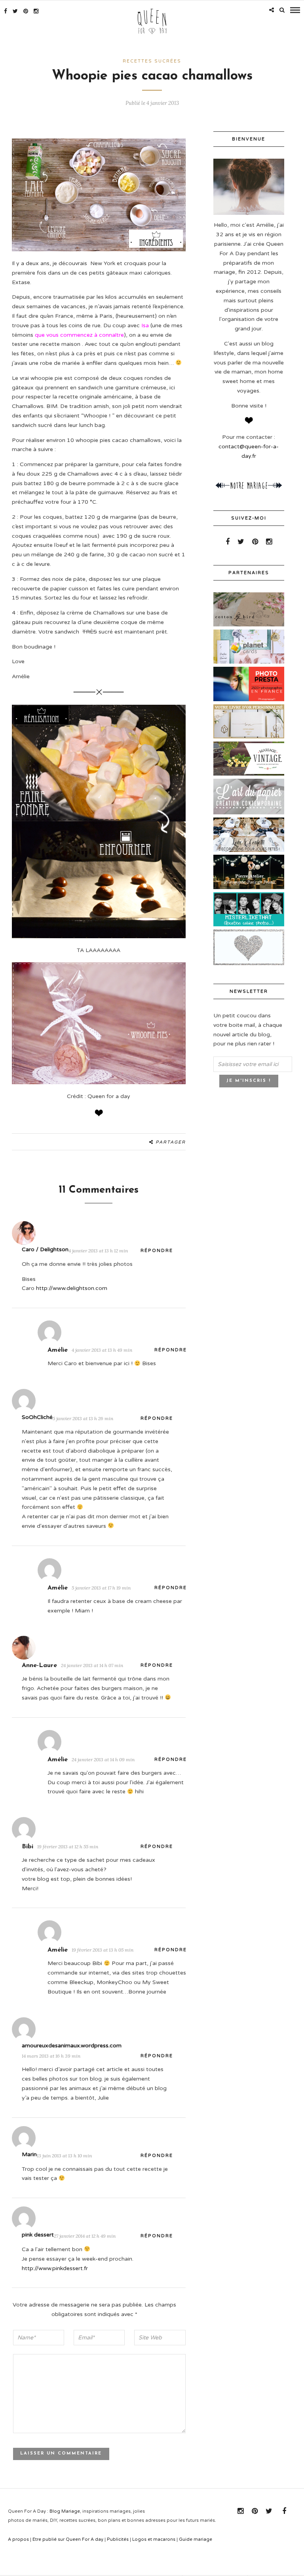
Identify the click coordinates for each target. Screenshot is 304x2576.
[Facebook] (228, 542)
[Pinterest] (26, 11)
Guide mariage (196, 2539)
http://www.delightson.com (72, 1288)
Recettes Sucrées (152, 61)
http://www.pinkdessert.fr (55, 2268)
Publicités (118, 2539)
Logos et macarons (154, 2539)
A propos (18, 2539)
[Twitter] (241, 542)
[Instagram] (36, 11)
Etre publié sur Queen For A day (68, 2539)
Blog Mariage (65, 2511)
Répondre (157, 1251)
